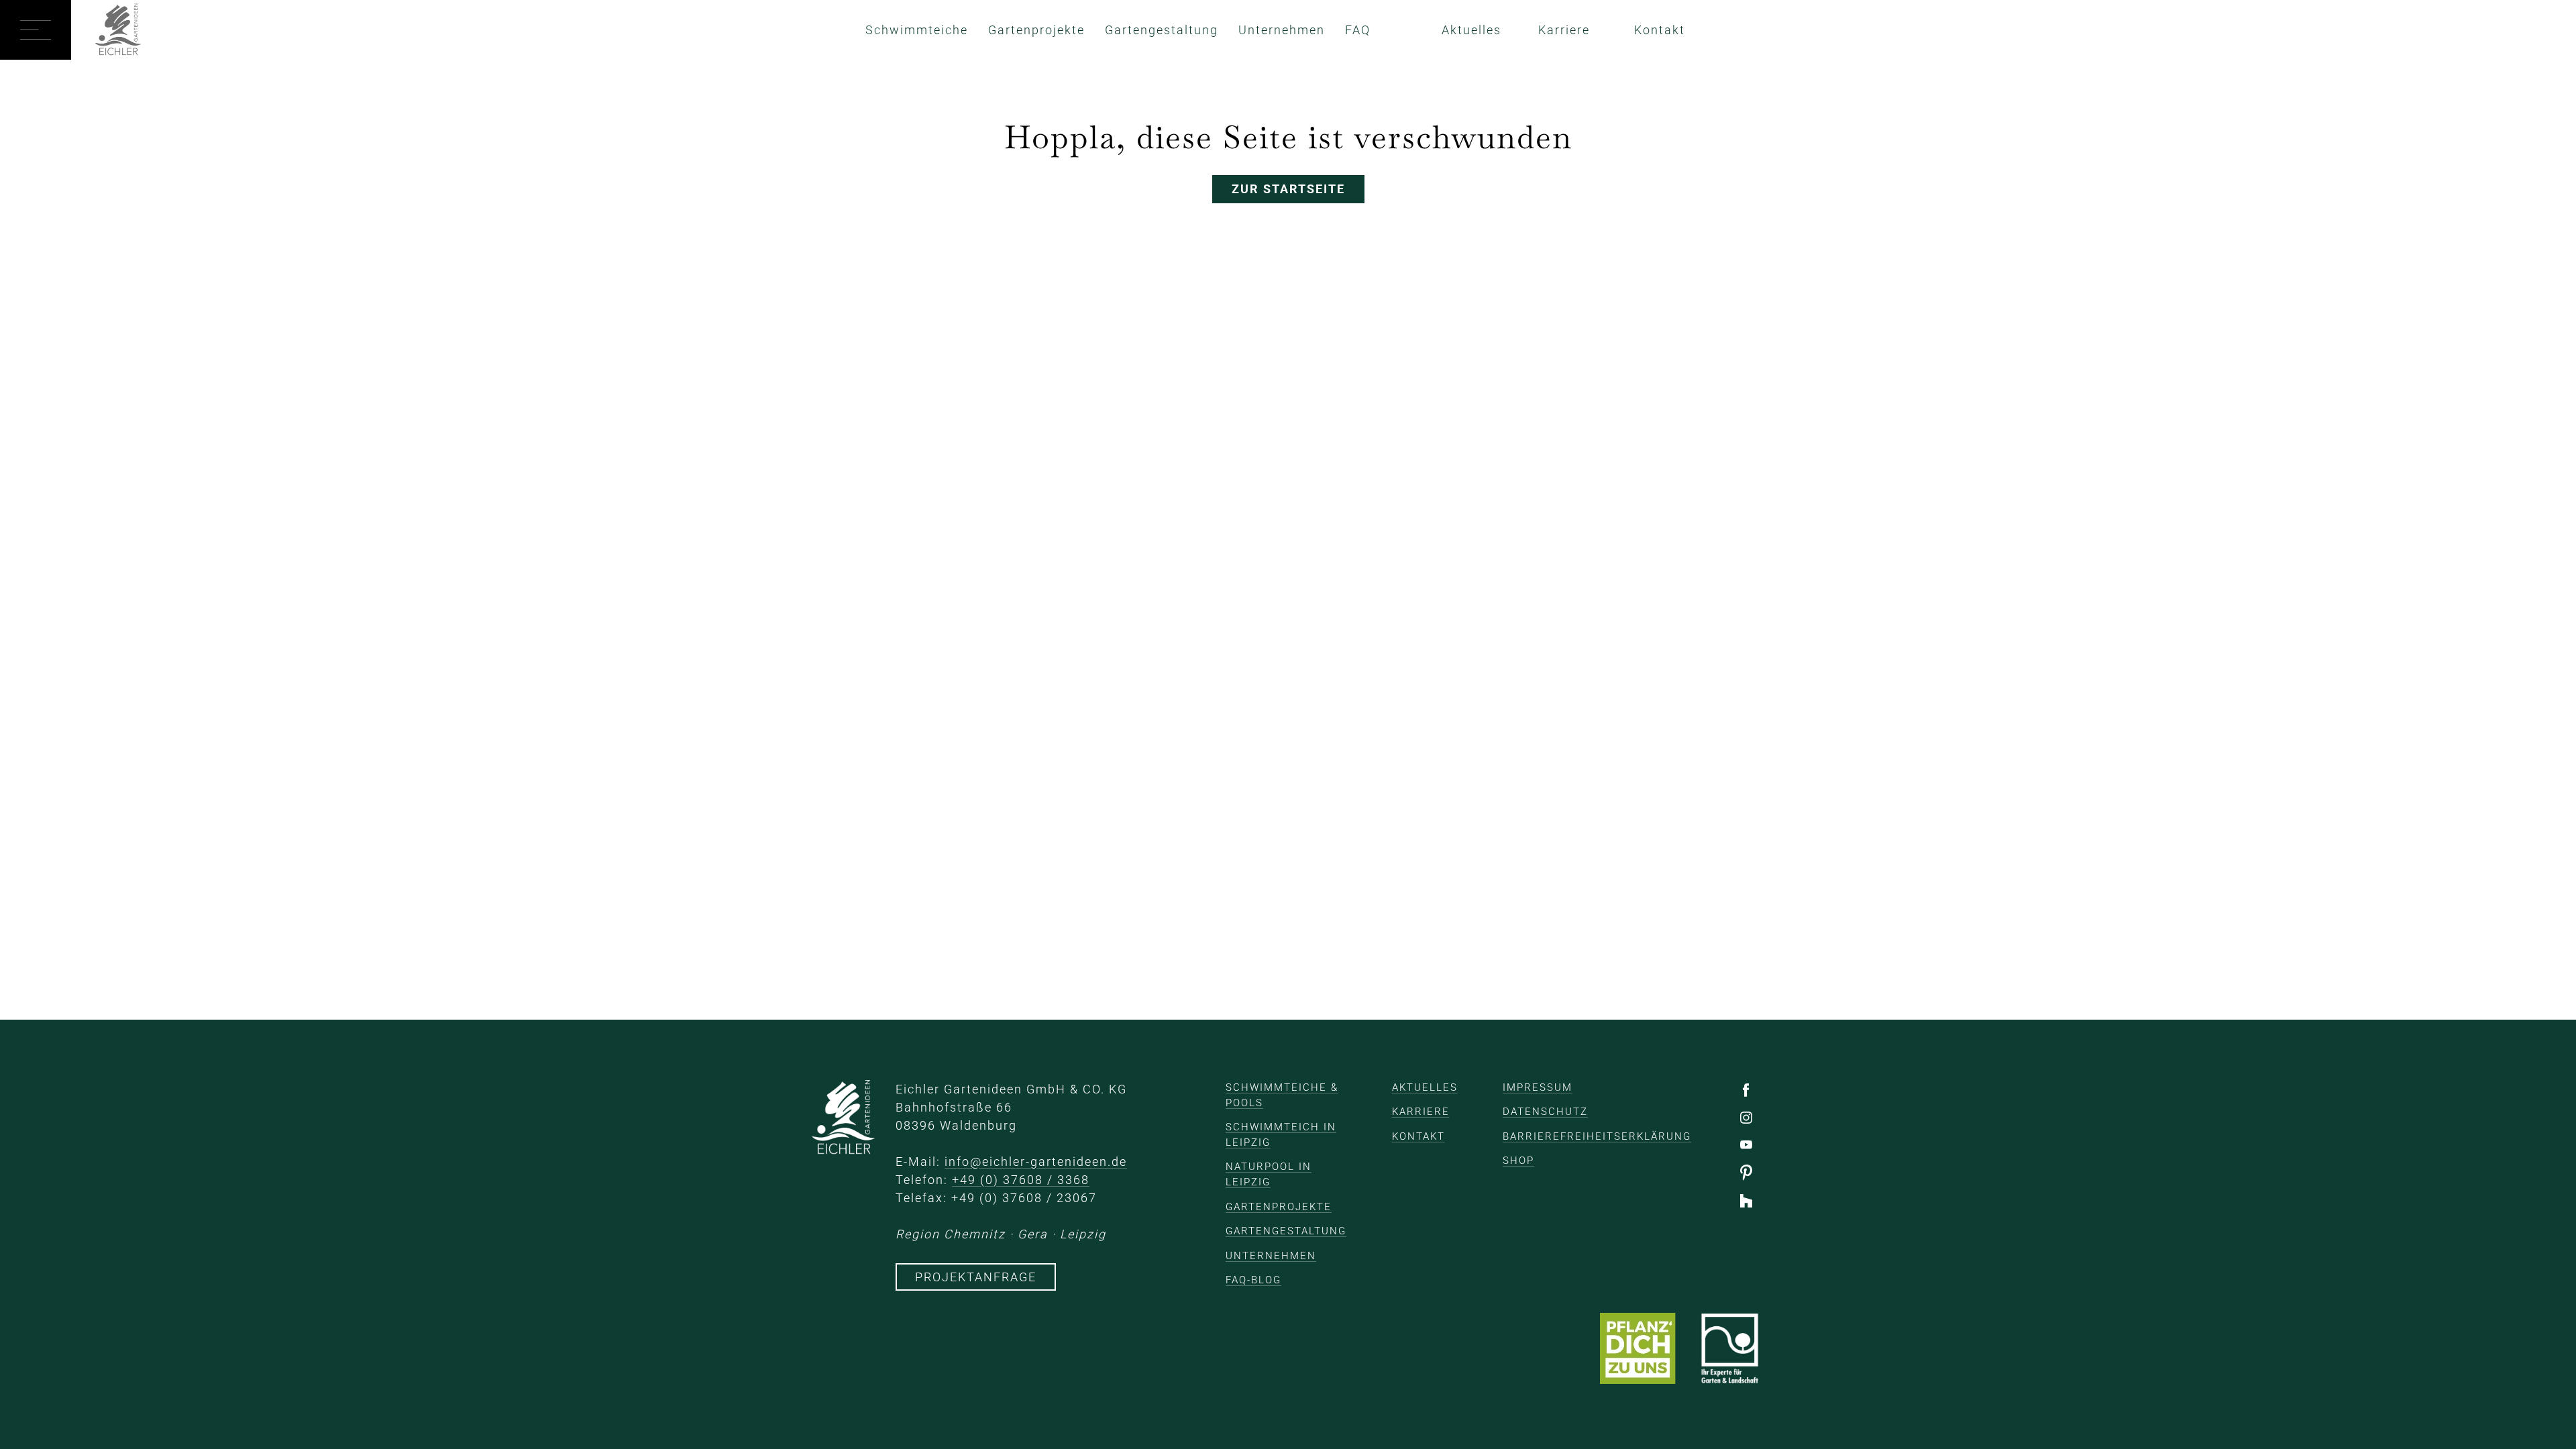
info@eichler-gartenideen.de (1036, 1162)
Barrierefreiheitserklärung (1597, 1136)
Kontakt (1660, 30)
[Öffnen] (36, 30)
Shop (1518, 1161)
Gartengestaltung (1162, 30)
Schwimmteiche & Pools (1282, 1095)
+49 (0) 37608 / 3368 (1021, 1180)
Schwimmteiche (917, 30)
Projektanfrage (976, 1277)
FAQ (1358, 30)
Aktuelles (1471, 30)
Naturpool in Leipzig (1269, 1174)
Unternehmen (1282, 30)
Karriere (1564, 30)
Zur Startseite (1288, 189)
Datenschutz (1545, 1112)
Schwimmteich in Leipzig (1281, 1135)
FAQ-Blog (1253, 1280)
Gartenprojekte (1036, 30)
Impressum (1538, 1087)
